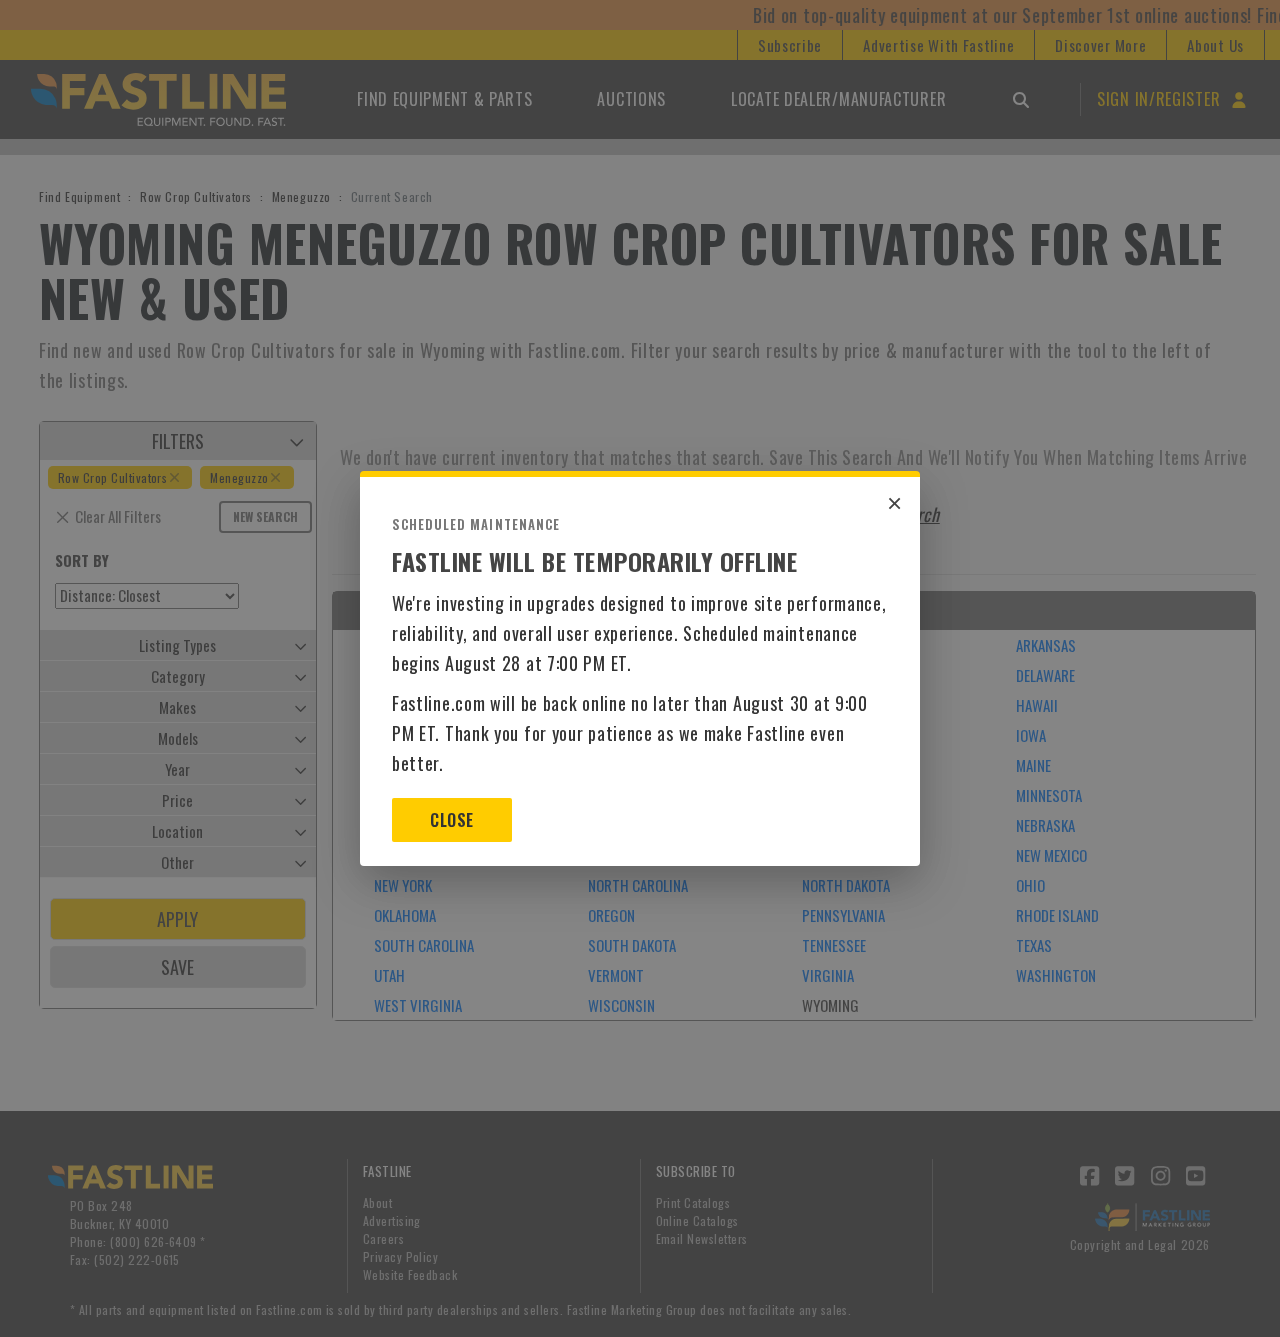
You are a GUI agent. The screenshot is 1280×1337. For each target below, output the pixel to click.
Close (451, 820)
